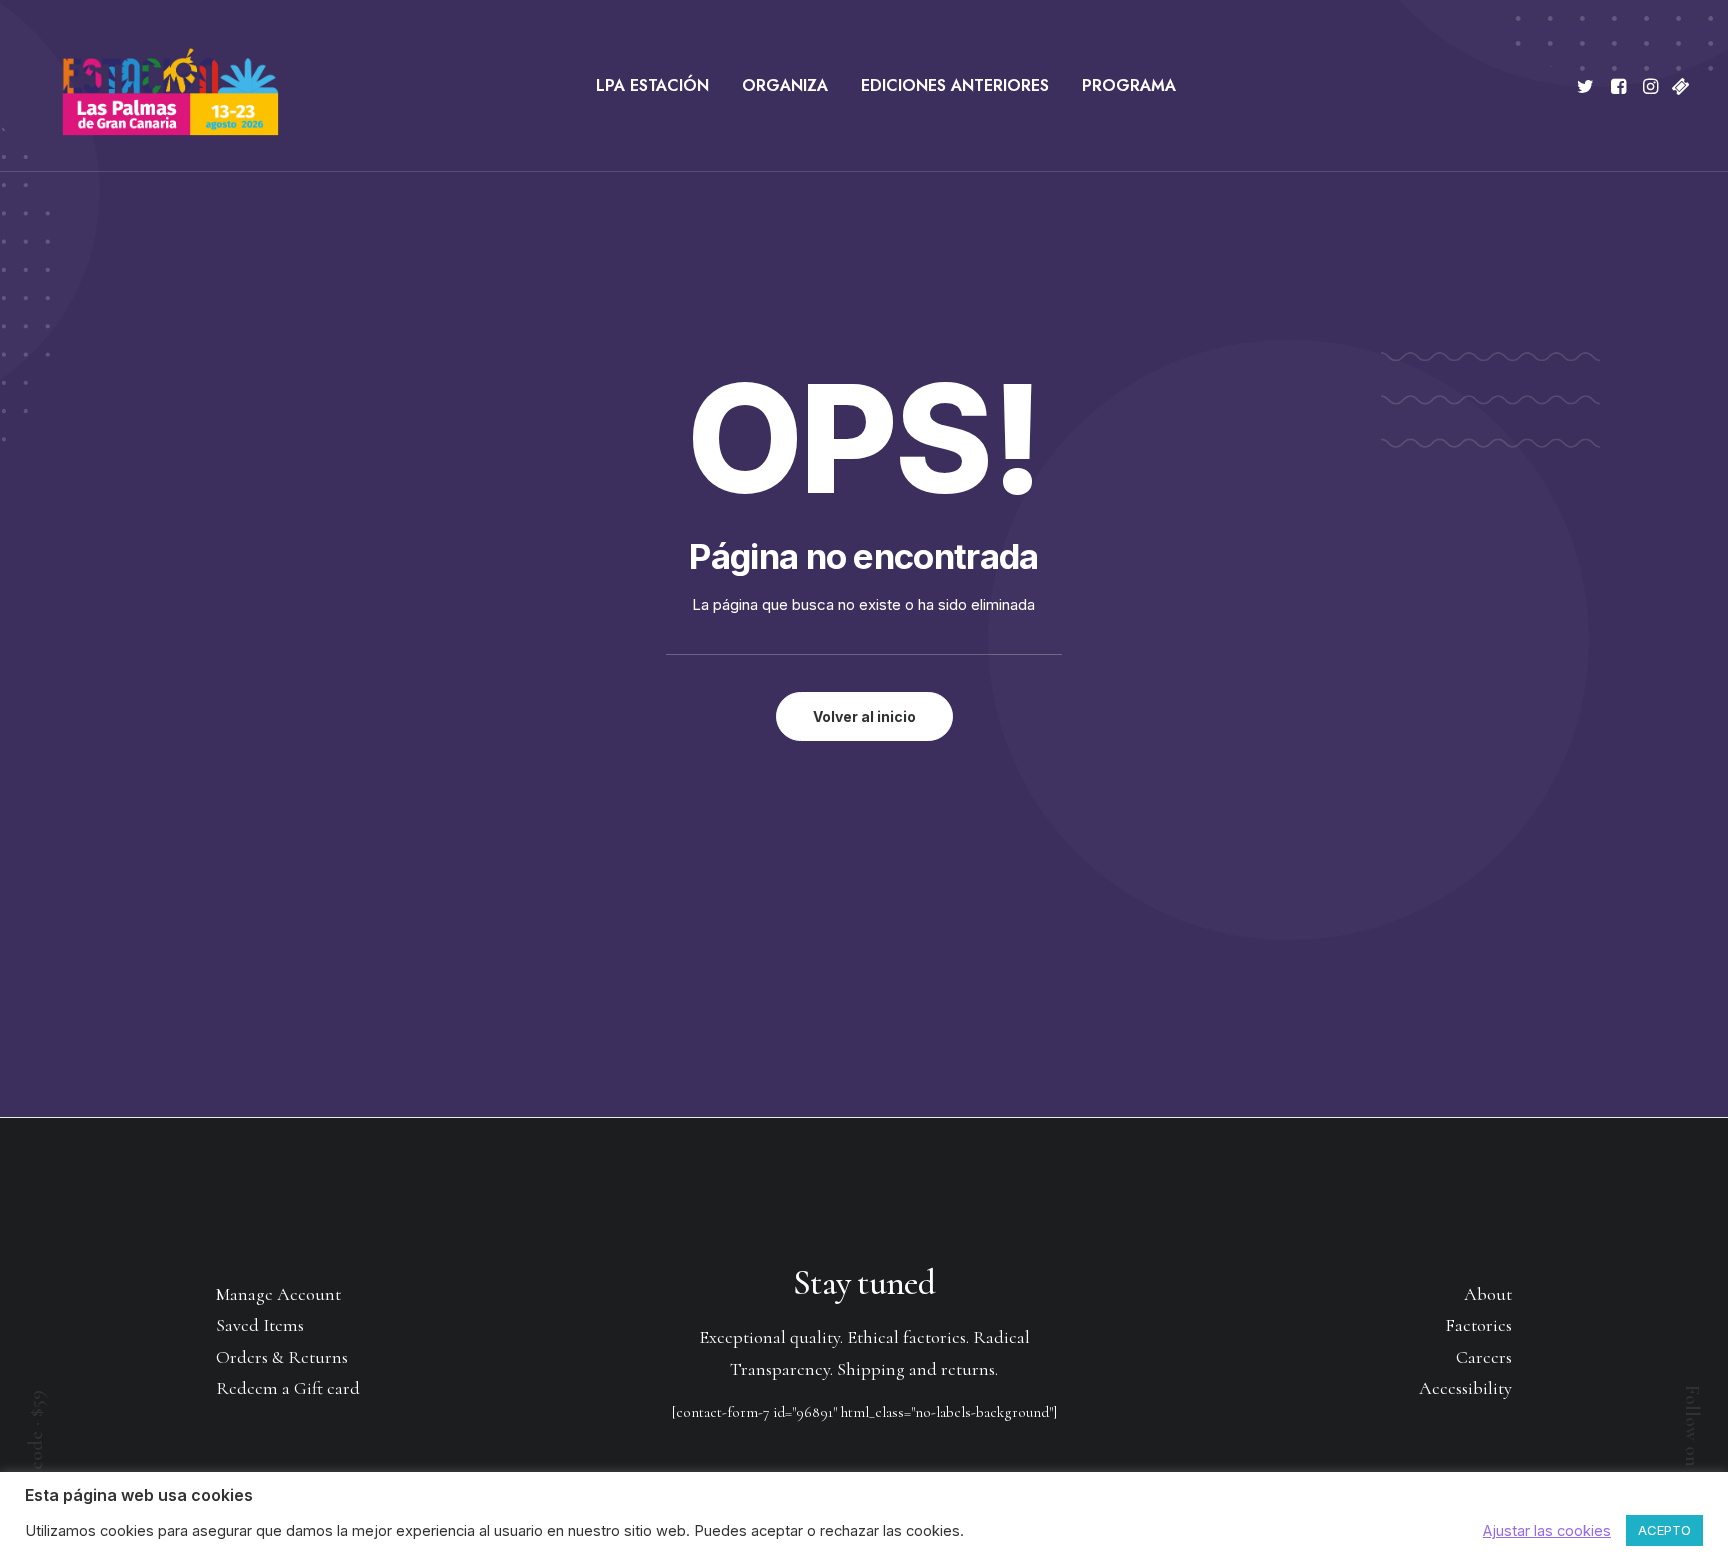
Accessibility (1465, 1388)
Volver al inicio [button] (864, 716)
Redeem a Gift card (288, 1388)
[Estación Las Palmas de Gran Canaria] (157, 86)
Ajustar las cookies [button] (1547, 1531)
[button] (1588, 86)
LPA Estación (652, 85)
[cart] (1678, 86)
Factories (1478, 1325)
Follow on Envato (1692, 1457)
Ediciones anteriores (955, 85)
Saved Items (260, 1325)
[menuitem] (652, 86)
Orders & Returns (282, 1357)
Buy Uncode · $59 (36, 1459)
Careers (1484, 1357)
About (1488, 1294)
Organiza (785, 85)
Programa (1129, 85)
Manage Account (278, 1294)
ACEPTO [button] (1664, 1530)
